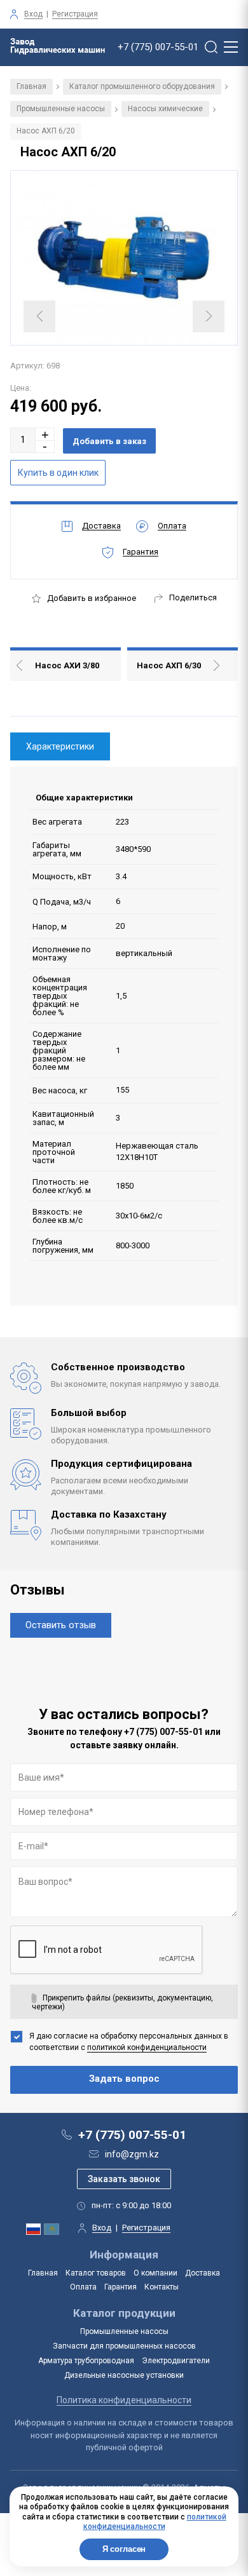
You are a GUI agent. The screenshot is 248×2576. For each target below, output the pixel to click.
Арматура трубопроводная (86, 2361)
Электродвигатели (176, 2361)
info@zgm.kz (132, 2154)
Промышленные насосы (61, 109)
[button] (45, 434)
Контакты (162, 2287)
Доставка (203, 2273)
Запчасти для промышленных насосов (124, 2346)
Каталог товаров (96, 2273)
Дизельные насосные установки (124, 2375)
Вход (33, 14)
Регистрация (75, 14)
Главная (31, 86)
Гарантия (121, 2287)
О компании (155, 2273)
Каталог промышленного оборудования (142, 86)
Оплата (83, 2287)
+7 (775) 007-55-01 (158, 47)
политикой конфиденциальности (147, 2047)
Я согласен (124, 2549)
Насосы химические (165, 109)
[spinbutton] (23, 440)
